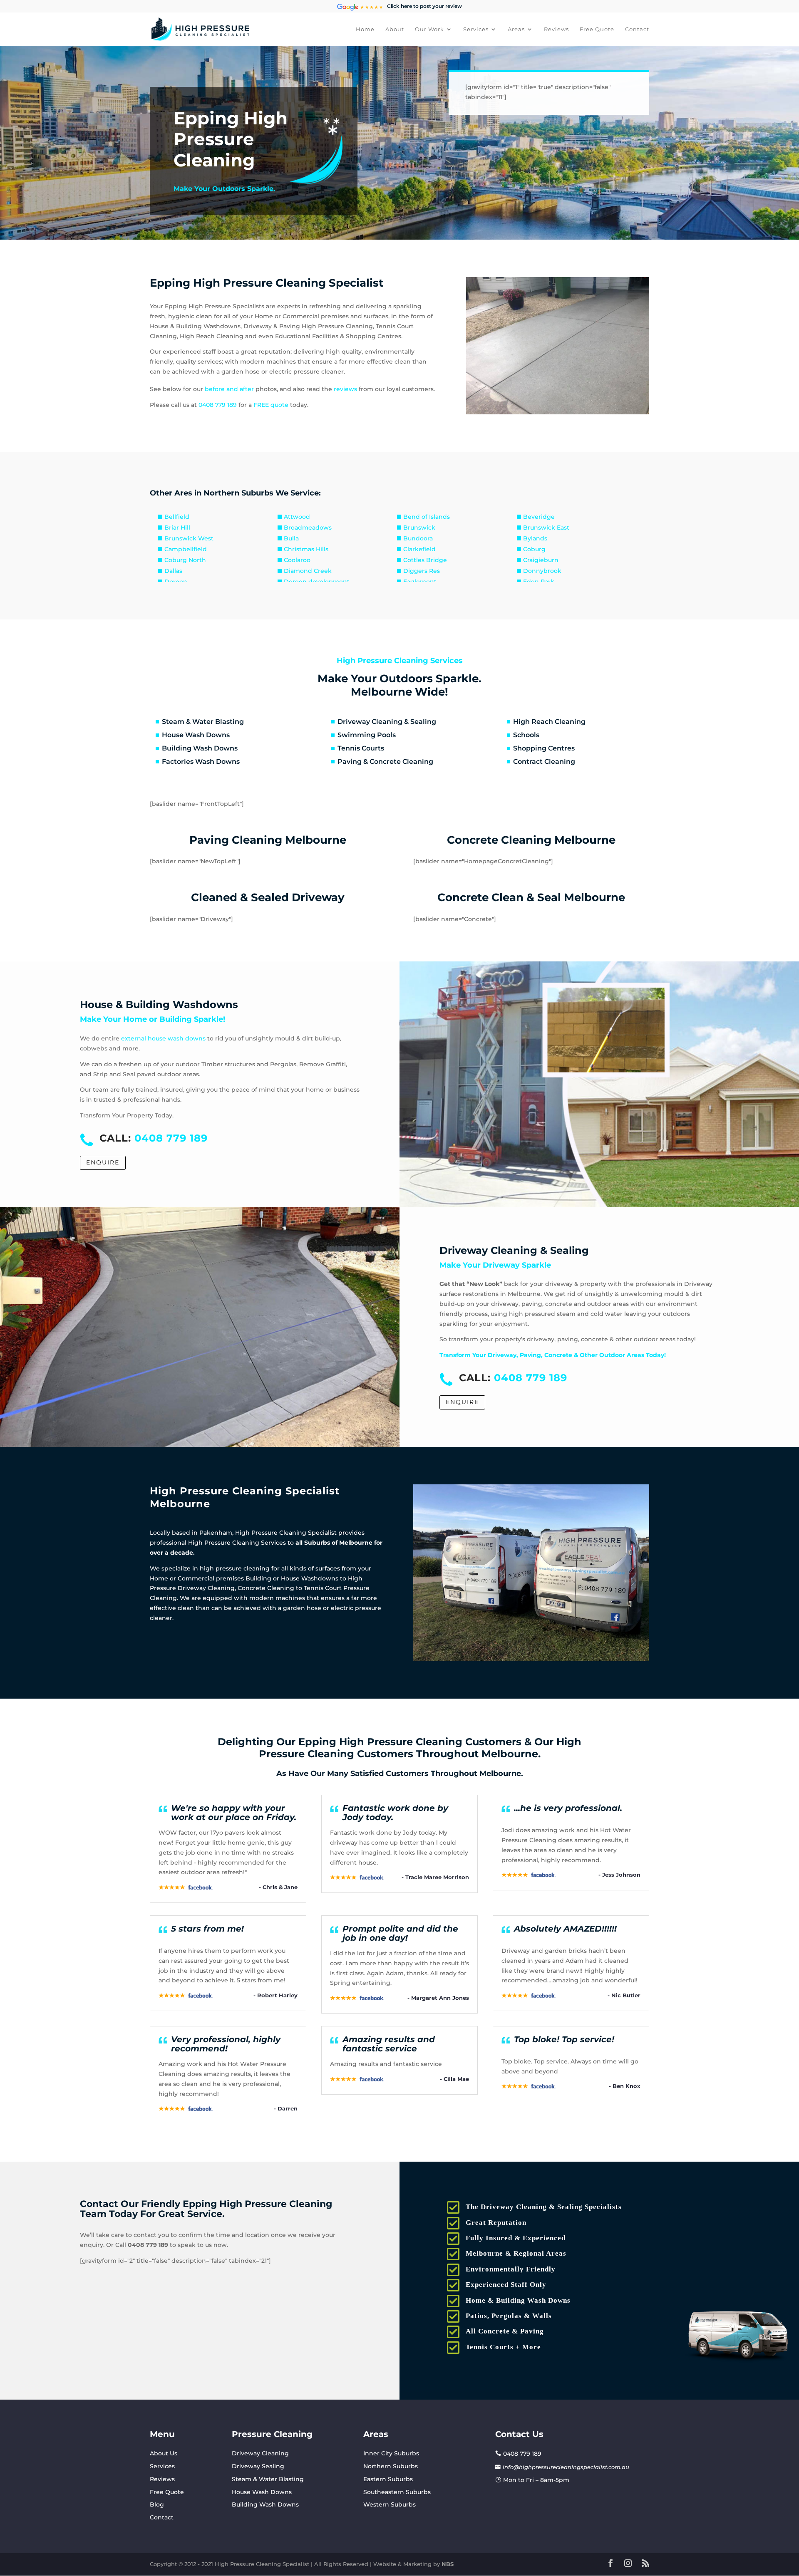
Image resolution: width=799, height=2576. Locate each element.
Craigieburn (541, 560)
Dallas (173, 571)
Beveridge (539, 517)
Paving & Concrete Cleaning (385, 762)
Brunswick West (189, 538)
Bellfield (177, 517)
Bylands (535, 538)
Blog (157, 2504)
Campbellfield (186, 549)
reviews (345, 389)
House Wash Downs (196, 735)
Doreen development (317, 582)
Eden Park (539, 582)
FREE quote (271, 405)
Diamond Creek (308, 571)
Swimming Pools (367, 735)
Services (476, 29)
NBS (448, 2564)
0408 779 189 (218, 405)
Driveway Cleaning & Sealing (387, 722)
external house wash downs (163, 1038)
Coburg (534, 549)
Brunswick (419, 528)
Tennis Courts (361, 748)
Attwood (297, 517)
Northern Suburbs (391, 2466)
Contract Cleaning (544, 762)
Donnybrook (542, 571)
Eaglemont (420, 582)
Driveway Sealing (258, 2466)
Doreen (176, 582)
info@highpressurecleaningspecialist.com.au (566, 2467)
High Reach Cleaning (549, 722)
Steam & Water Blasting (203, 722)
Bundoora (418, 538)
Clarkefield (419, 549)
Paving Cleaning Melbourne (268, 840)
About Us (164, 2453)
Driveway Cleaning (260, 2453)
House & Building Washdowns (159, 1004)
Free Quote (597, 29)
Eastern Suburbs (388, 2479)
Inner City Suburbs (391, 2453)
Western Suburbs (390, 2504)
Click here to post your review (424, 6)
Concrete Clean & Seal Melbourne (531, 897)
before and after (229, 389)
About (395, 29)
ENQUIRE (103, 1162)
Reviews (556, 29)
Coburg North (185, 560)
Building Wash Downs (200, 748)
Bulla (291, 538)
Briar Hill (177, 528)
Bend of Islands (427, 517)
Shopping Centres (544, 748)
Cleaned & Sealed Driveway (268, 897)
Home (365, 29)
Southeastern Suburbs (397, 2492)
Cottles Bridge (425, 560)
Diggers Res (422, 571)
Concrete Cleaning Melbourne (531, 840)
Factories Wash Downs (201, 762)
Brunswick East (546, 528)
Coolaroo (297, 560)
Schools (526, 735)
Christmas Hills (306, 549)
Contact (637, 29)
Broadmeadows (308, 528)
